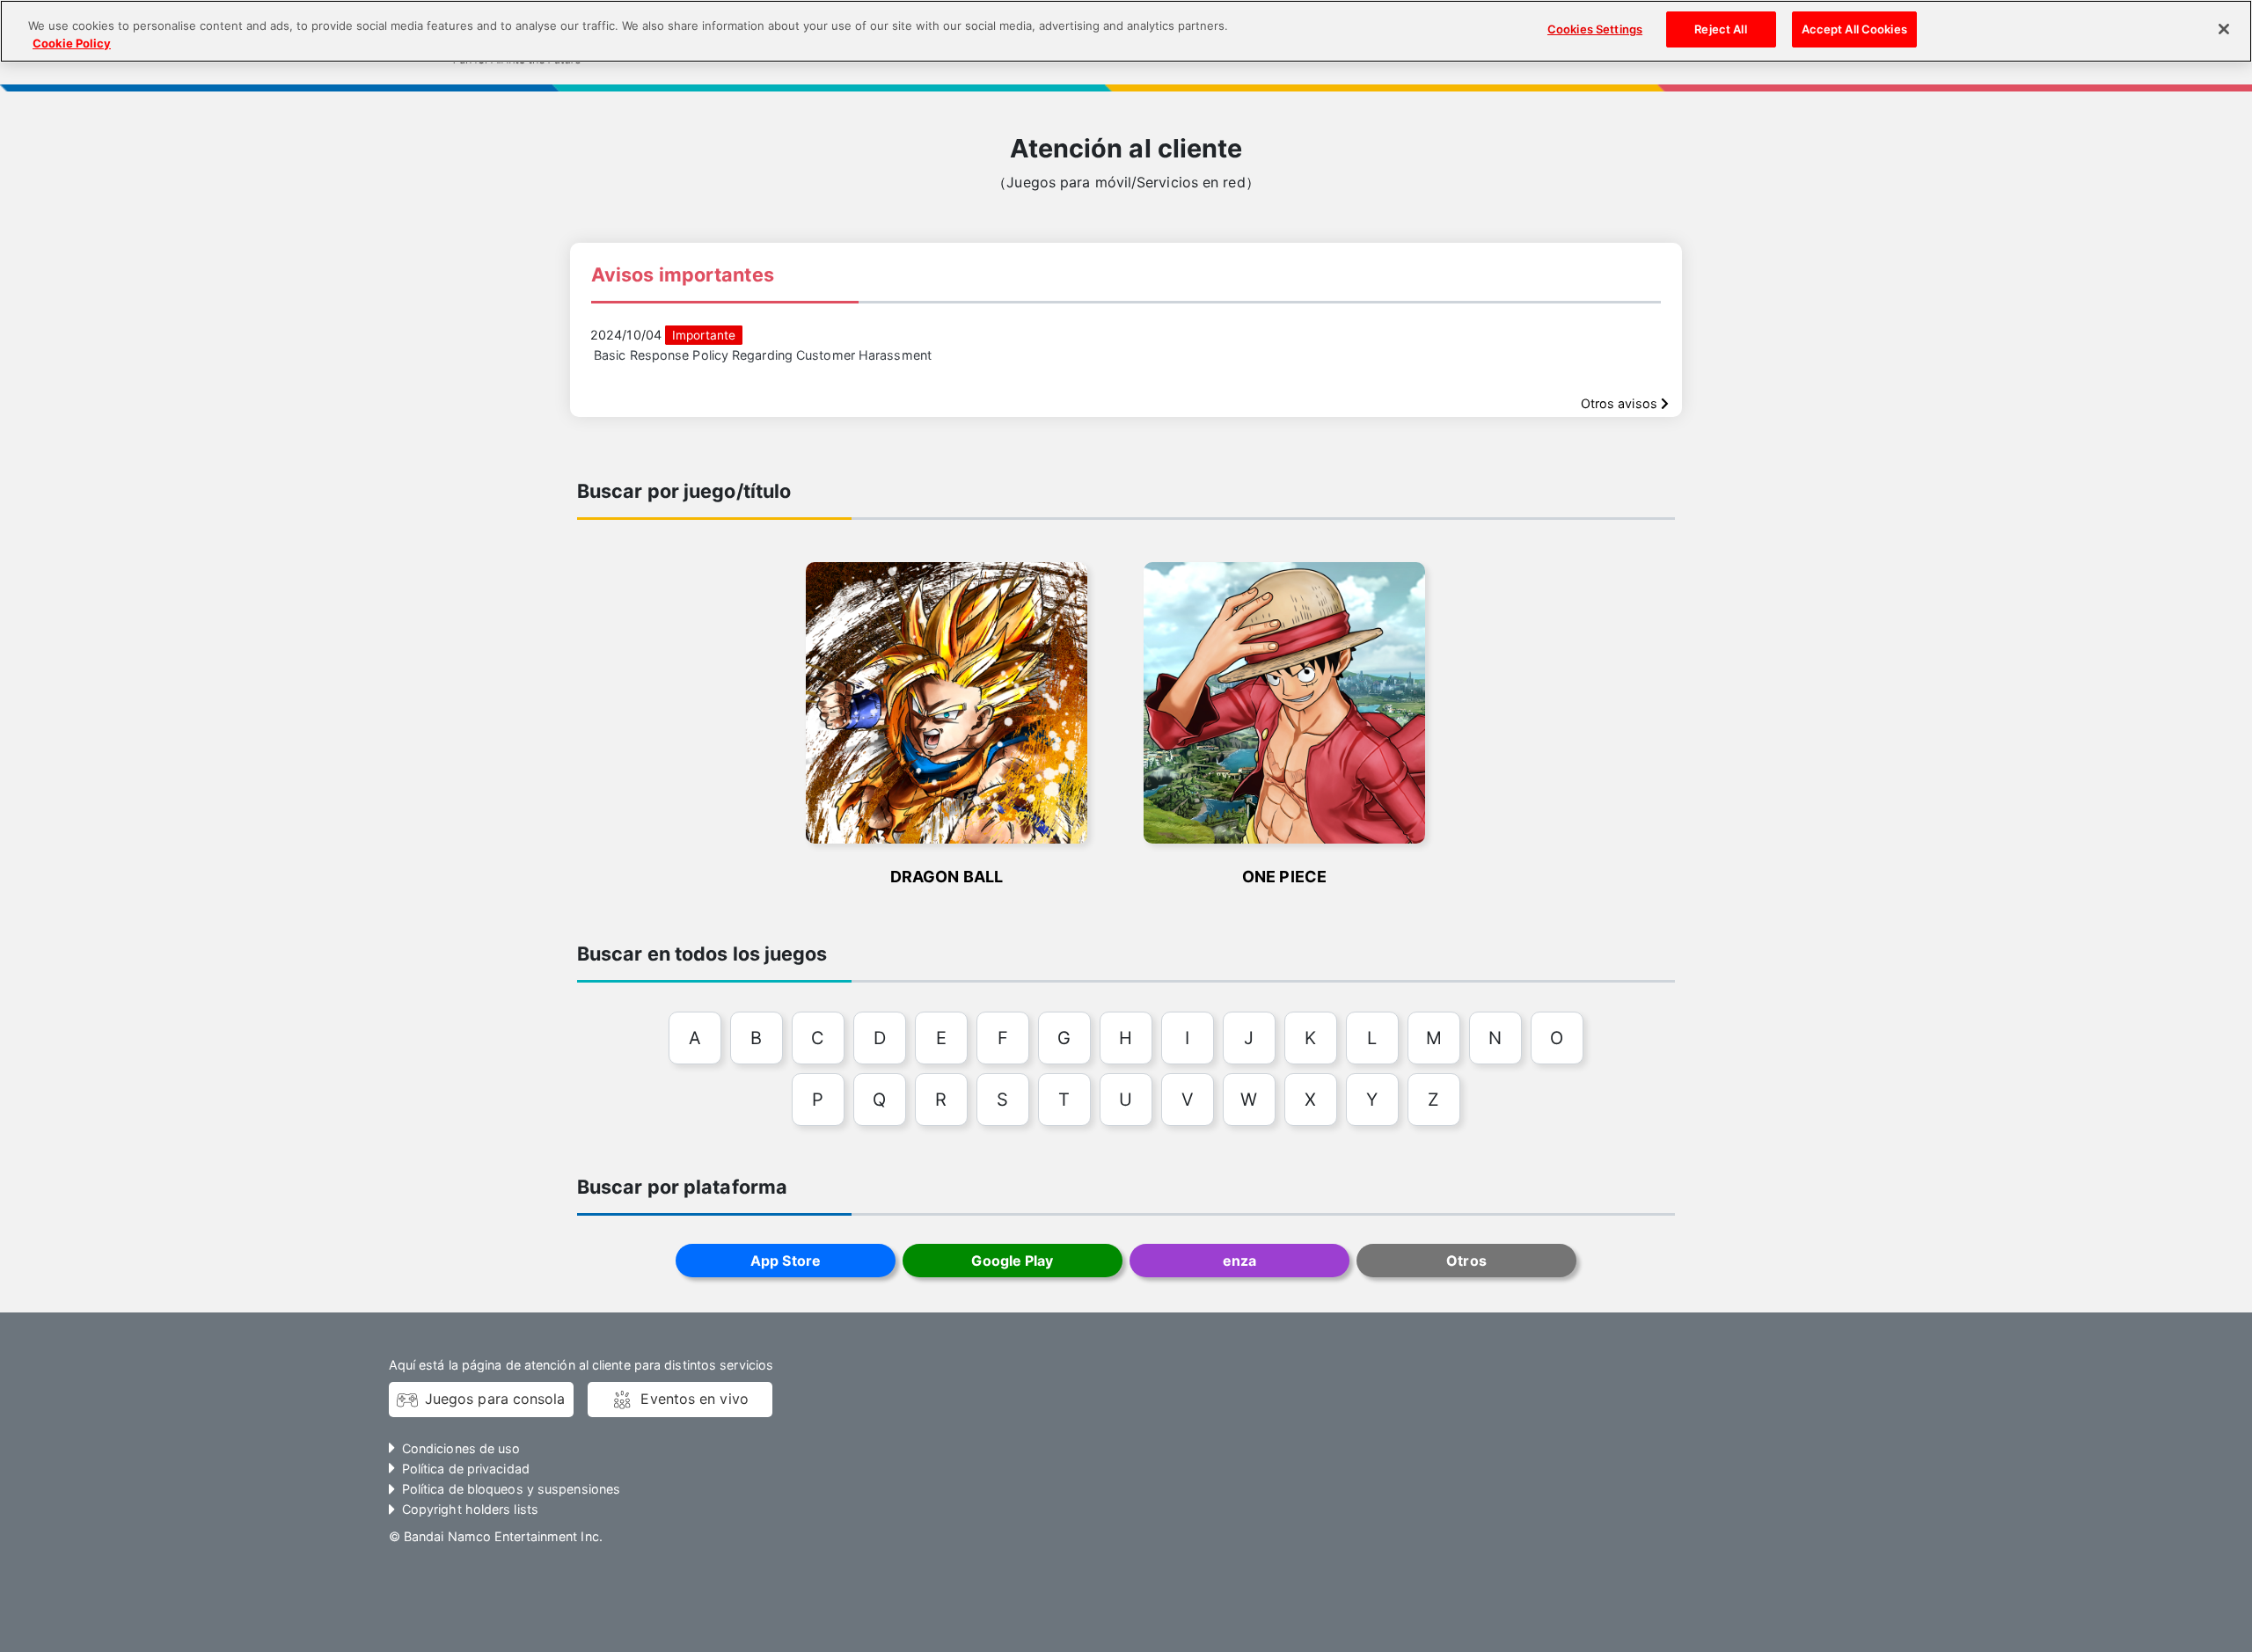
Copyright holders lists (470, 1509)
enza (1239, 1261)
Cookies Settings (1595, 29)
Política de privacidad (466, 1469)
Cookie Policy (72, 43)
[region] (1126, 31)
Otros (1466, 1261)
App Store (786, 1261)
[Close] (2224, 29)
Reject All (1720, 29)
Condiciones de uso (461, 1448)
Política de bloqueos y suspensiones (511, 1489)
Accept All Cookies (1854, 29)
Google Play (1012, 1261)
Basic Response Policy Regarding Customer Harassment (763, 355)
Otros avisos (1621, 403)
